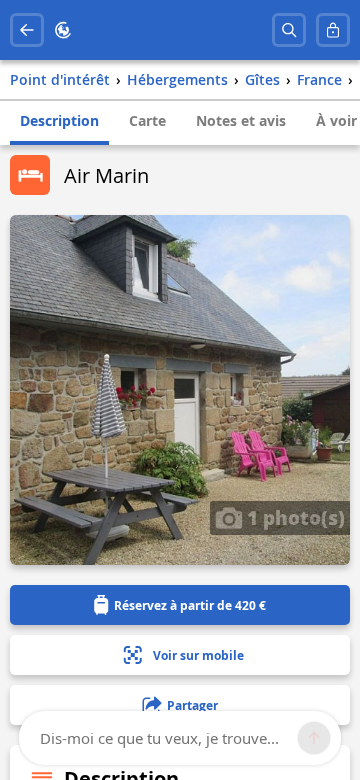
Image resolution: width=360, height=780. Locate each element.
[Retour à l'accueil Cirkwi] (63, 30)
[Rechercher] (289, 30)
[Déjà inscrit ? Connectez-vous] (333, 30)
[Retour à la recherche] (27, 30)
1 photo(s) (293, 517)
